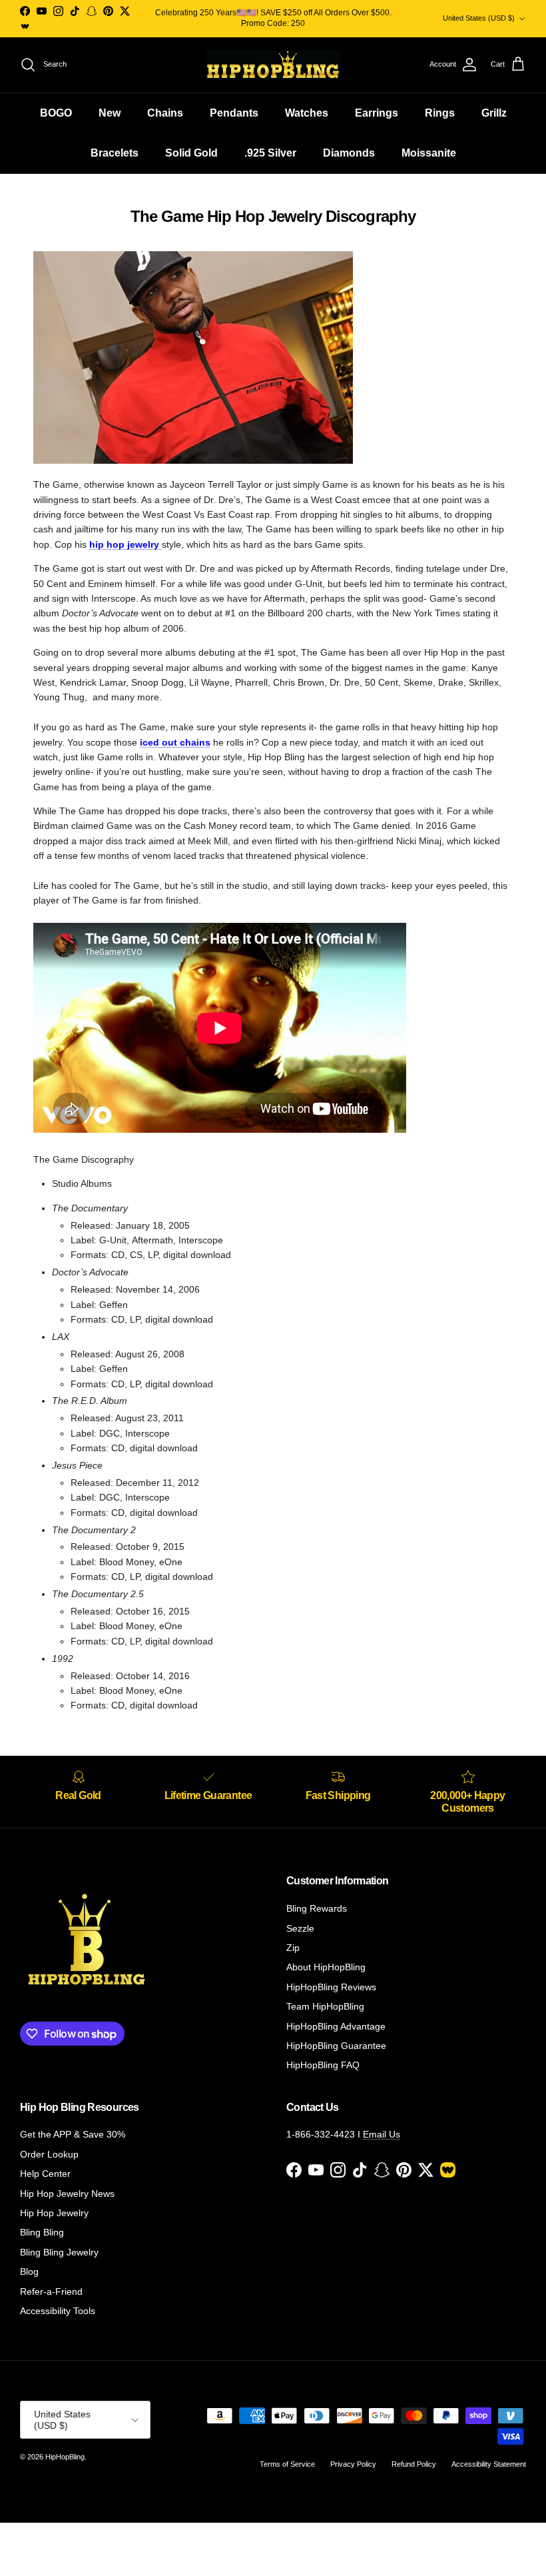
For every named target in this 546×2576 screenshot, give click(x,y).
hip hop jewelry (126, 544)
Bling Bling (42, 2232)
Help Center (45, 2174)
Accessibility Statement (489, 2464)
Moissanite (429, 153)
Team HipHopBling (325, 2006)
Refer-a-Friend (51, 2291)
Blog (29, 2271)
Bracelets (115, 153)
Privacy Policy (353, 2464)
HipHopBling (65, 2457)
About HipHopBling (326, 1967)
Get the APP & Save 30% (73, 2134)
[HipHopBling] (273, 65)
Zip (293, 1948)
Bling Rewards (317, 1908)
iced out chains (175, 742)
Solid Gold (191, 153)
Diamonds (349, 153)
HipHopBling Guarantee (336, 2046)
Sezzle (300, 1928)
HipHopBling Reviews (331, 1987)
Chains (165, 113)
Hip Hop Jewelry (54, 2213)
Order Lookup (49, 2154)
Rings (440, 113)
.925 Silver (270, 153)
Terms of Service (287, 2464)
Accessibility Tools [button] (58, 2311)
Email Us (382, 2134)
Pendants (234, 113)
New (110, 113)
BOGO (56, 113)
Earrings (377, 113)
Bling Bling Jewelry (59, 2252)
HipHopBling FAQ (323, 2065)
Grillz (494, 113)
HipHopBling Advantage (336, 2026)
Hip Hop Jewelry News (67, 2194)
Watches (307, 113)
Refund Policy (414, 2464)
